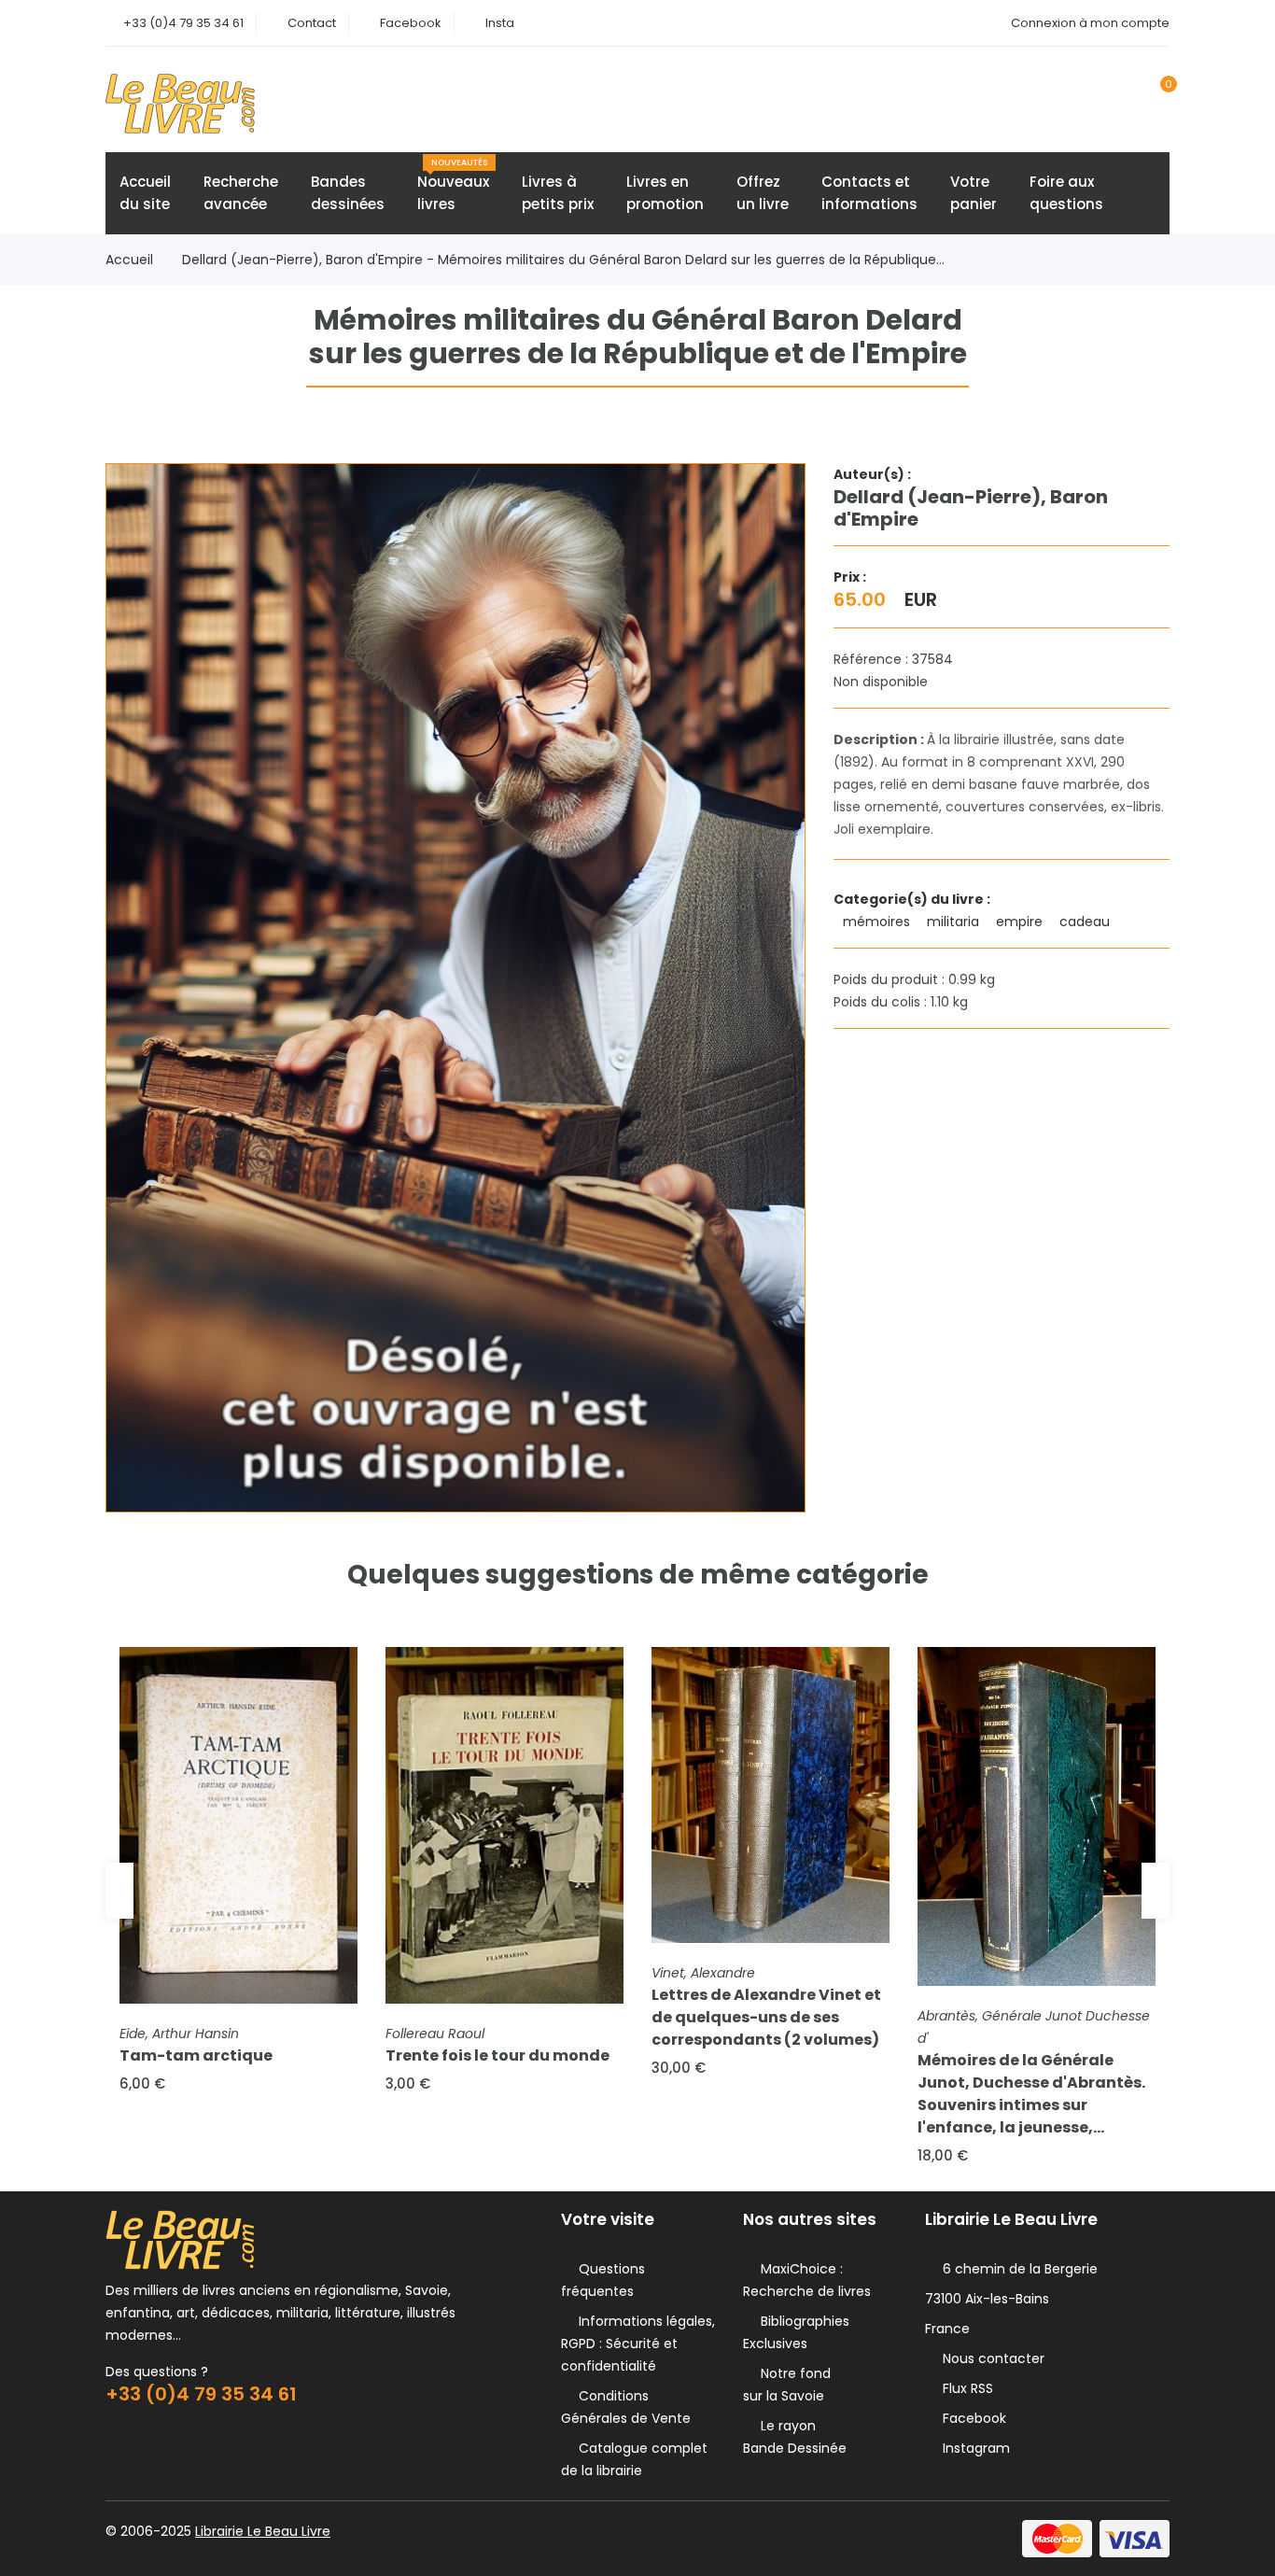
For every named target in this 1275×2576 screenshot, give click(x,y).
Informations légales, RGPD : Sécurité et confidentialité (638, 2344)
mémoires (878, 922)
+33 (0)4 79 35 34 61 (183, 23)
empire (1021, 922)
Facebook (411, 23)
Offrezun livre (763, 193)
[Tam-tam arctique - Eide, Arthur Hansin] (238, 1826)
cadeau (1086, 922)
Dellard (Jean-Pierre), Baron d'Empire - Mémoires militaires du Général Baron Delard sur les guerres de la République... (563, 260)
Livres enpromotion (665, 193)
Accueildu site (145, 193)
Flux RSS (964, 2388)
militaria (955, 922)
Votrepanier (974, 193)
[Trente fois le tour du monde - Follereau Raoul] (504, 1826)
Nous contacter (990, 2358)
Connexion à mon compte (1090, 23)
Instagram (973, 2448)
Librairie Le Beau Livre (263, 2531)
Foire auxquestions (1066, 193)
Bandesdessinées (348, 193)
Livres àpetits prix (558, 193)
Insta (500, 23)
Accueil (129, 260)
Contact (312, 23)
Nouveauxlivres (453, 185)
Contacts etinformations (869, 193)
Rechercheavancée (241, 193)
